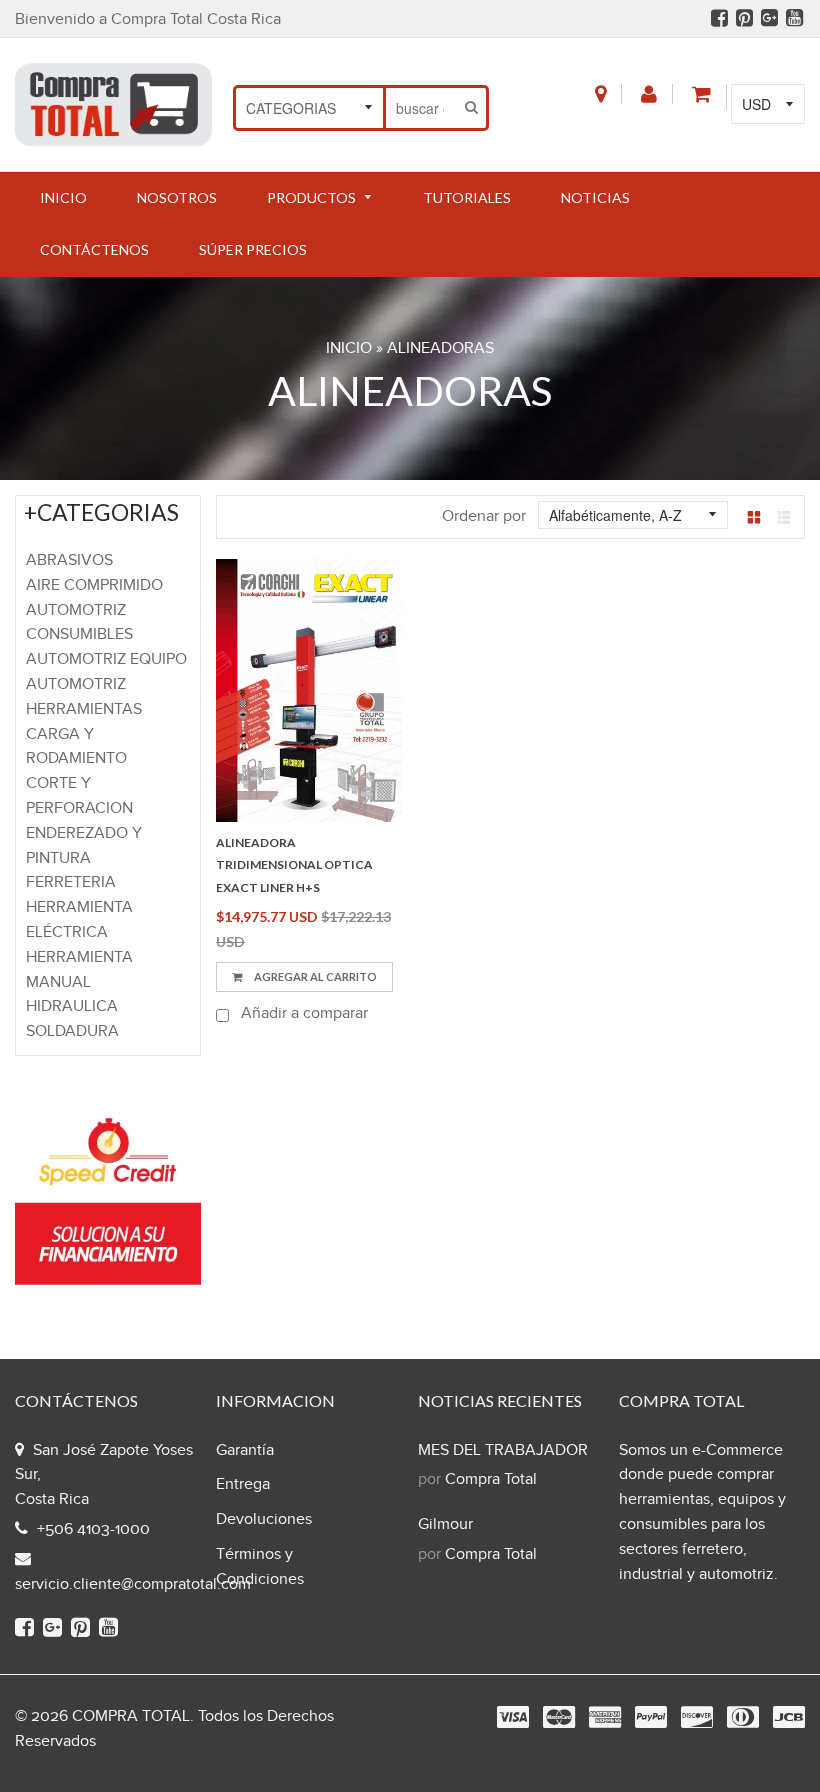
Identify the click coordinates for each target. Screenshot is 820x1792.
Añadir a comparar (302, 1013)
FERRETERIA (71, 882)
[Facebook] (719, 20)
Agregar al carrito (314, 976)
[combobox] (422, 108)
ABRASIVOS (69, 560)
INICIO (349, 348)
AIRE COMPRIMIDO (94, 585)
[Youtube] (794, 20)
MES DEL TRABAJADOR (503, 1450)
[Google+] (769, 20)
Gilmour (445, 1524)
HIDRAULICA (72, 1006)
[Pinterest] (744, 20)
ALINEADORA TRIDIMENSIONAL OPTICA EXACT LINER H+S (294, 865)
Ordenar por (484, 516)
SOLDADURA (72, 1031)
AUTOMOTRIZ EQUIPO (106, 659)
